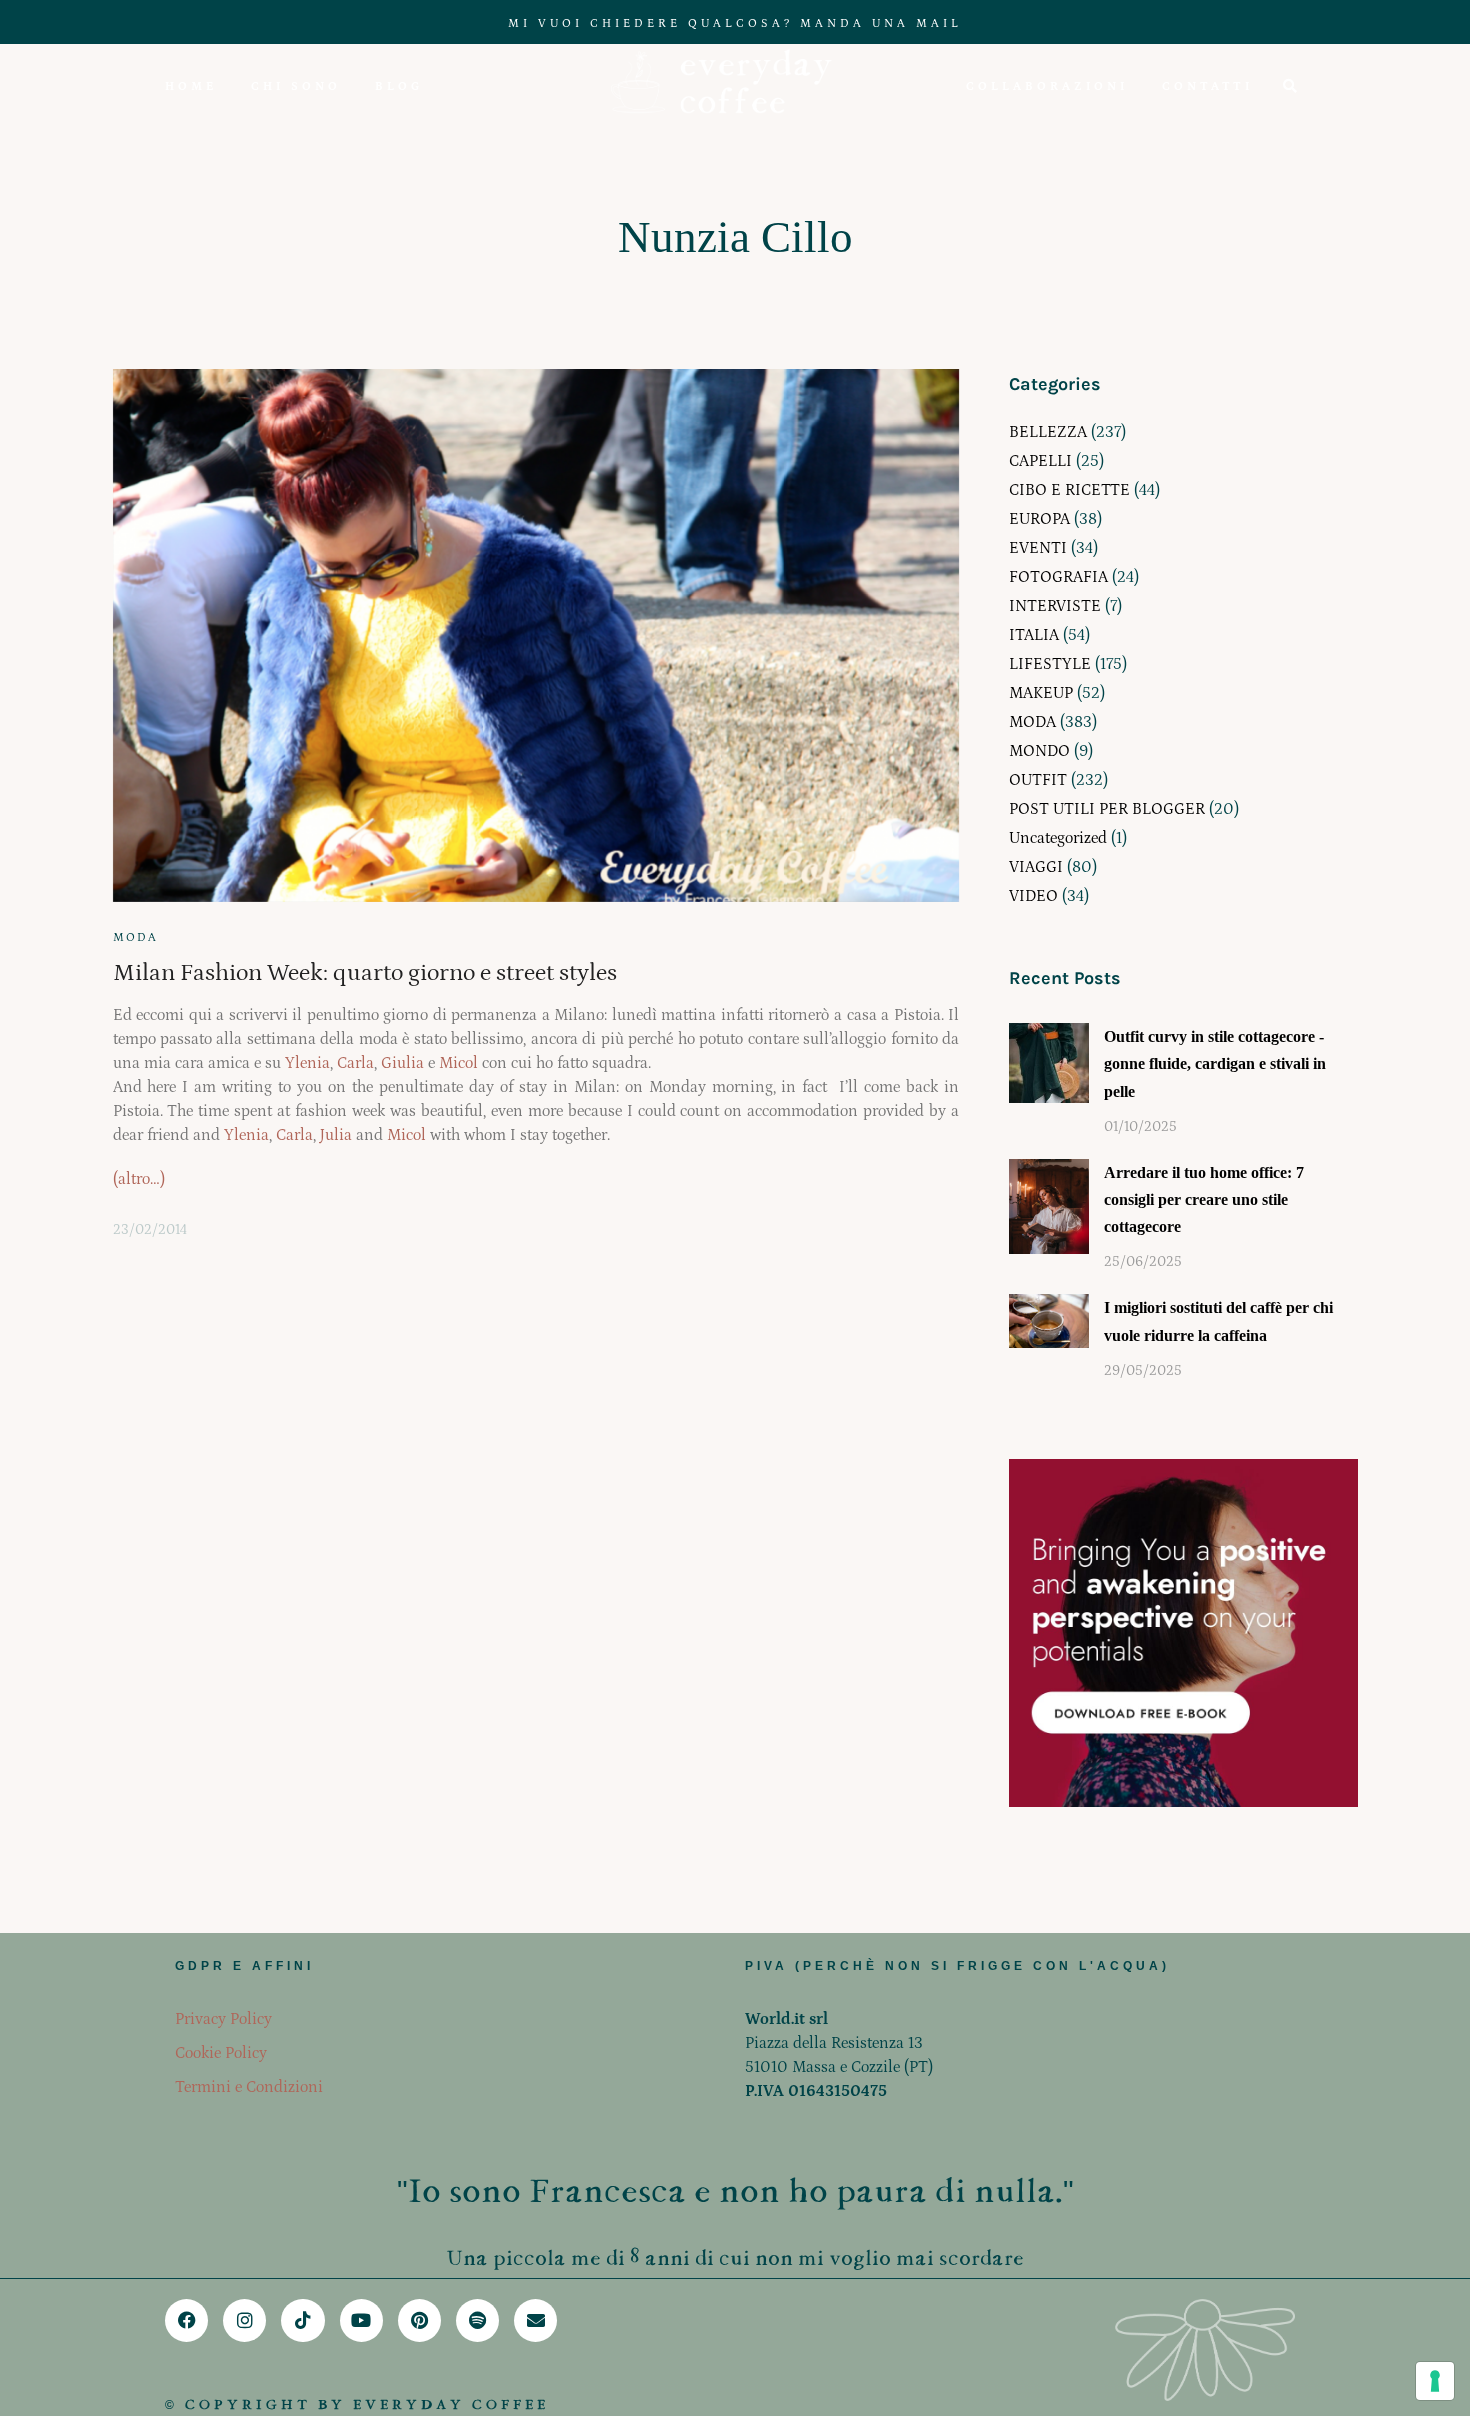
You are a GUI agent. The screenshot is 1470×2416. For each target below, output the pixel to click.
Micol (458, 1063)
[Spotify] (477, 2320)
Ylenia (307, 1063)
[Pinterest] (419, 2320)
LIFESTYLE (1050, 664)
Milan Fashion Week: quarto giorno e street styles (365, 972)
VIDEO (1033, 896)
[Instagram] (244, 2320)
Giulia (402, 1063)
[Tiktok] (302, 2320)
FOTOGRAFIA (1058, 577)
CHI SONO (296, 86)
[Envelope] (535, 2320)
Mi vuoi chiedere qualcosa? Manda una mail (735, 23)
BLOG (399, 86)
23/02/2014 (150, 1230)
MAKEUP (1041, 693)
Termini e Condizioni (249, 2087)
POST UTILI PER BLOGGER (1107, 809)
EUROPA (1039, 519)
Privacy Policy (223, 2019)
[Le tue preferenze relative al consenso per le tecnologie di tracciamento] (1435, 2381)
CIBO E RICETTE (1069, 490)
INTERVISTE (1055, 606)
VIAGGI (1036, 867)
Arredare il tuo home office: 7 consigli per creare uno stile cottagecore (1204, 1199)
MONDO (1039, 751)
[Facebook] (186, 2320)
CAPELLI (1040, 461)
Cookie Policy (221, 2053)
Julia (336, 1135)
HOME (191, 86)
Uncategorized (1058, 838)
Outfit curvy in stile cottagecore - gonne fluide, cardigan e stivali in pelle (1215, 1063)
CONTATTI (1207, 86)
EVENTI (1038, 548)
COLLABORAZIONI (1047, 86)
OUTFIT (1038, 780)
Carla (355, 1063)
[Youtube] (361, 2320)
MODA (135, 937)
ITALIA (1034, 635)
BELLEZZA (1048, 432)
